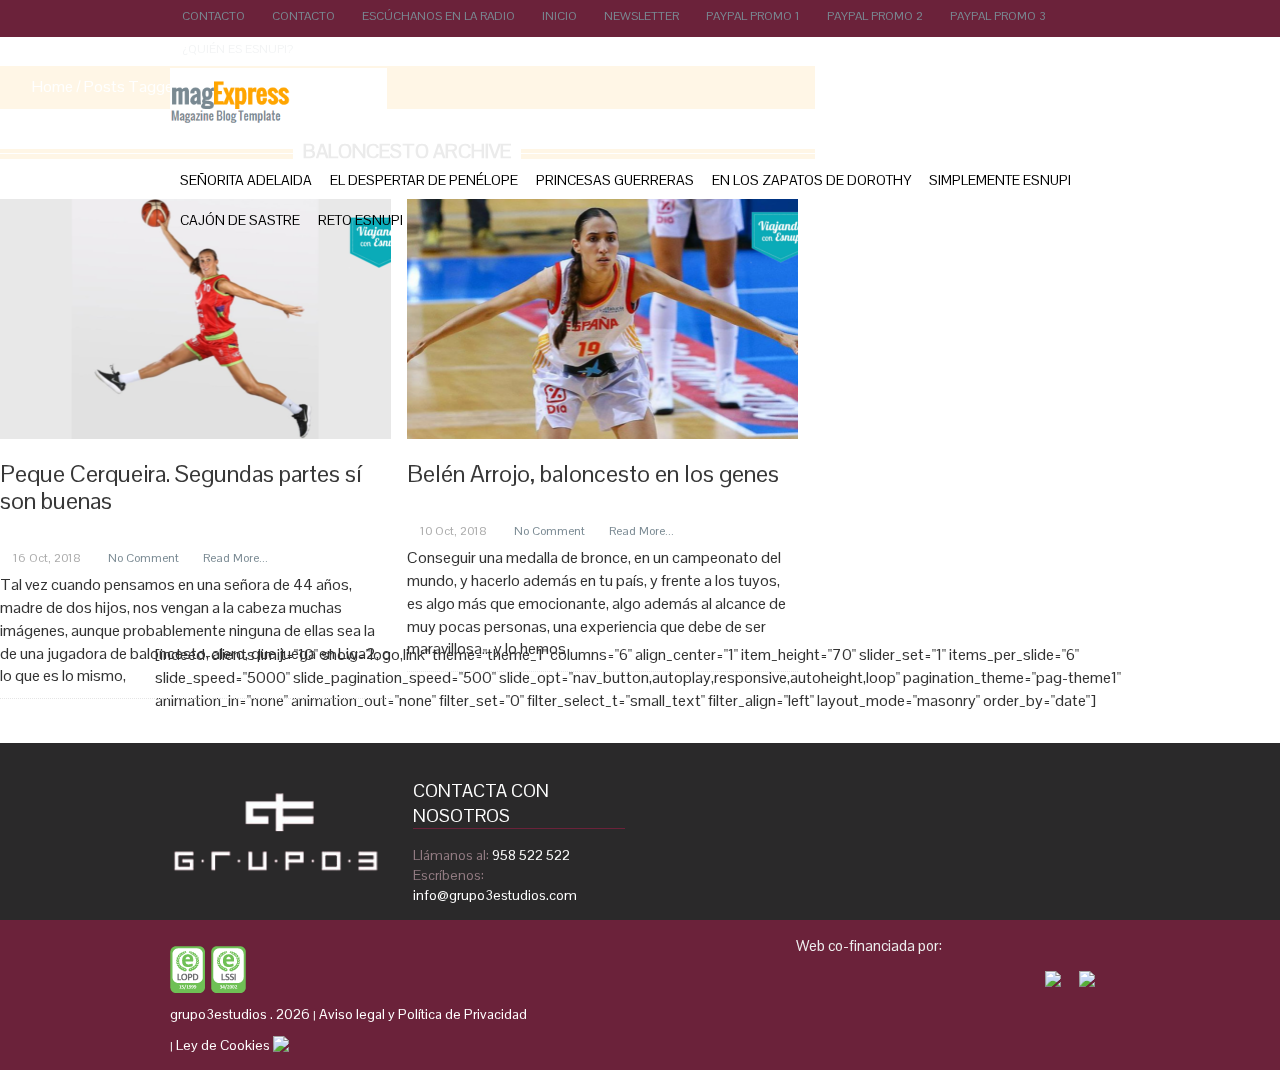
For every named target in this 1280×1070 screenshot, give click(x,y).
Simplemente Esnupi (1000, 180)
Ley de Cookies (223, 1045)
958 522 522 (531, 855)
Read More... (235, 558)
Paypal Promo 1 (753, 16)
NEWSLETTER (641, 16)
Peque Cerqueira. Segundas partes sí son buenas (180, 487)
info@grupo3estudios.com (495, 895)
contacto (303, 16)
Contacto (213, 16)
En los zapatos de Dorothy (811, 180)
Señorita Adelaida (246, 180)
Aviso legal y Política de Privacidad (423, 1014)
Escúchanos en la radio (438, 16)
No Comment (143, 558)
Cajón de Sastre (240, 220)
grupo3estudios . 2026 (240, 1014)
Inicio (559, 16)
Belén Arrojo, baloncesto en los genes (593, 473)
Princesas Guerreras (615, 180)
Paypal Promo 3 (998, 16)
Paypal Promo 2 (875, 16)
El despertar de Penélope (424, 180)
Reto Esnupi (360, 220)
